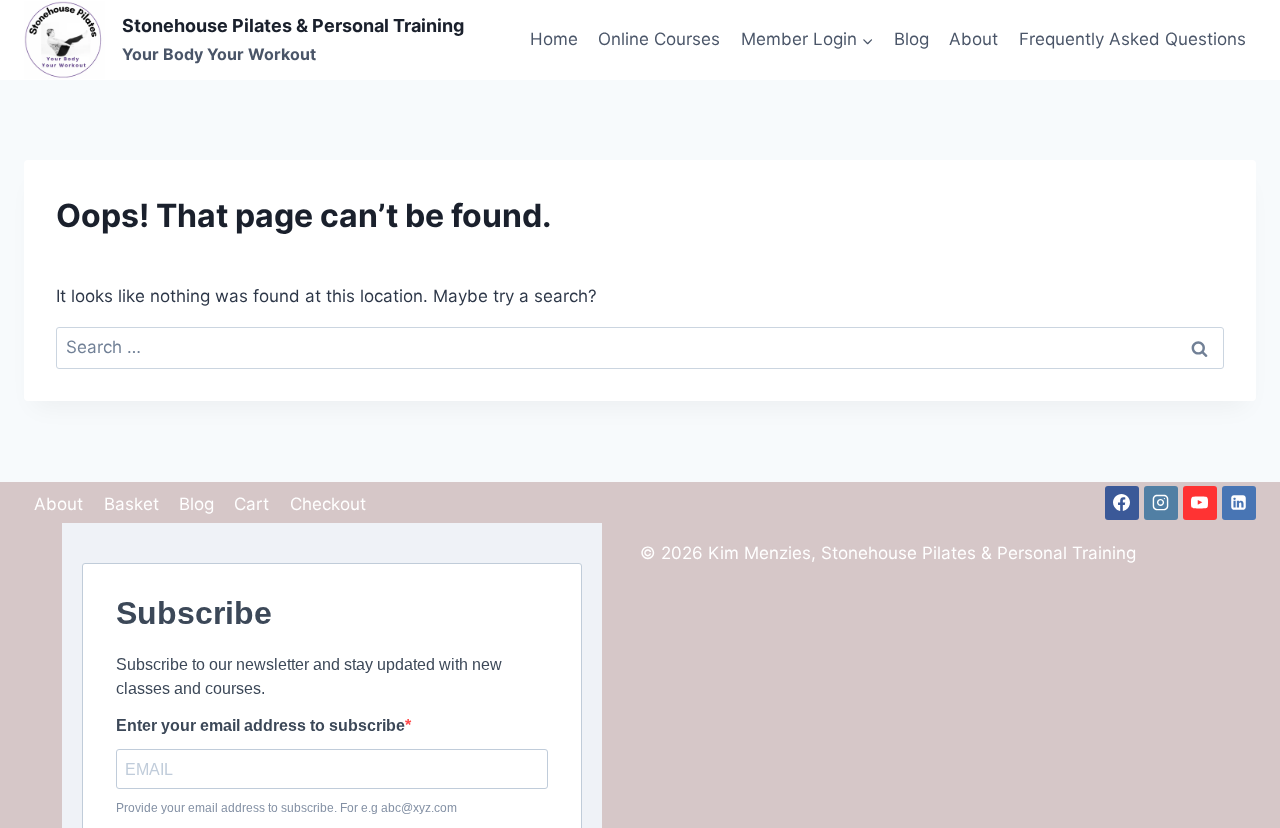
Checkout (328, 504)
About (973, 39)
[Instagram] (1161, 503)
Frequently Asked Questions (1132, 39)
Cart (251, 504)
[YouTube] (1200, 503)
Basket (131, 504)
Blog (911, 39)
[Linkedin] (1239, 503)
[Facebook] (1122, 503)
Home (554, 39)
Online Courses (659, 39)
